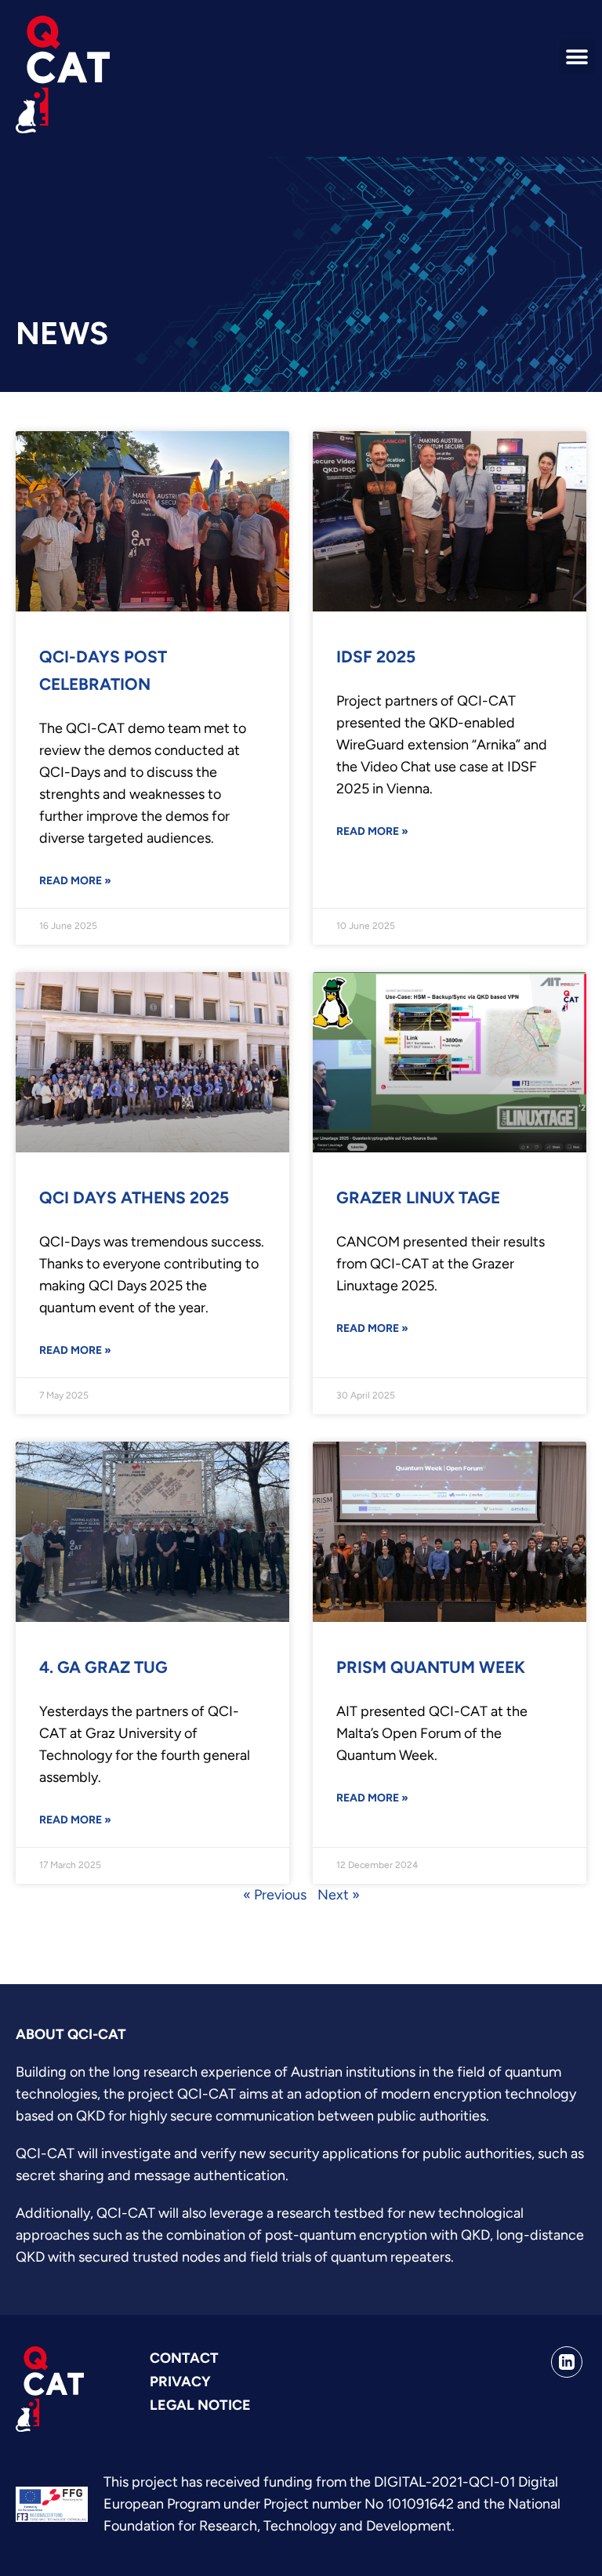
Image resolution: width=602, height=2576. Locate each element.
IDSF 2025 (376, 657)
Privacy (180, 2382)
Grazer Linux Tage (418, 1197)
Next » (339, 1895)
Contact (184, 2358)
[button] (577, 57)
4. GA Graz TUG (103, 1667)
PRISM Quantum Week (431, 1667)
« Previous (275, 1895)
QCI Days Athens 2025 (134, 1197)
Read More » (75, 881)
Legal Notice (200, 2405)
